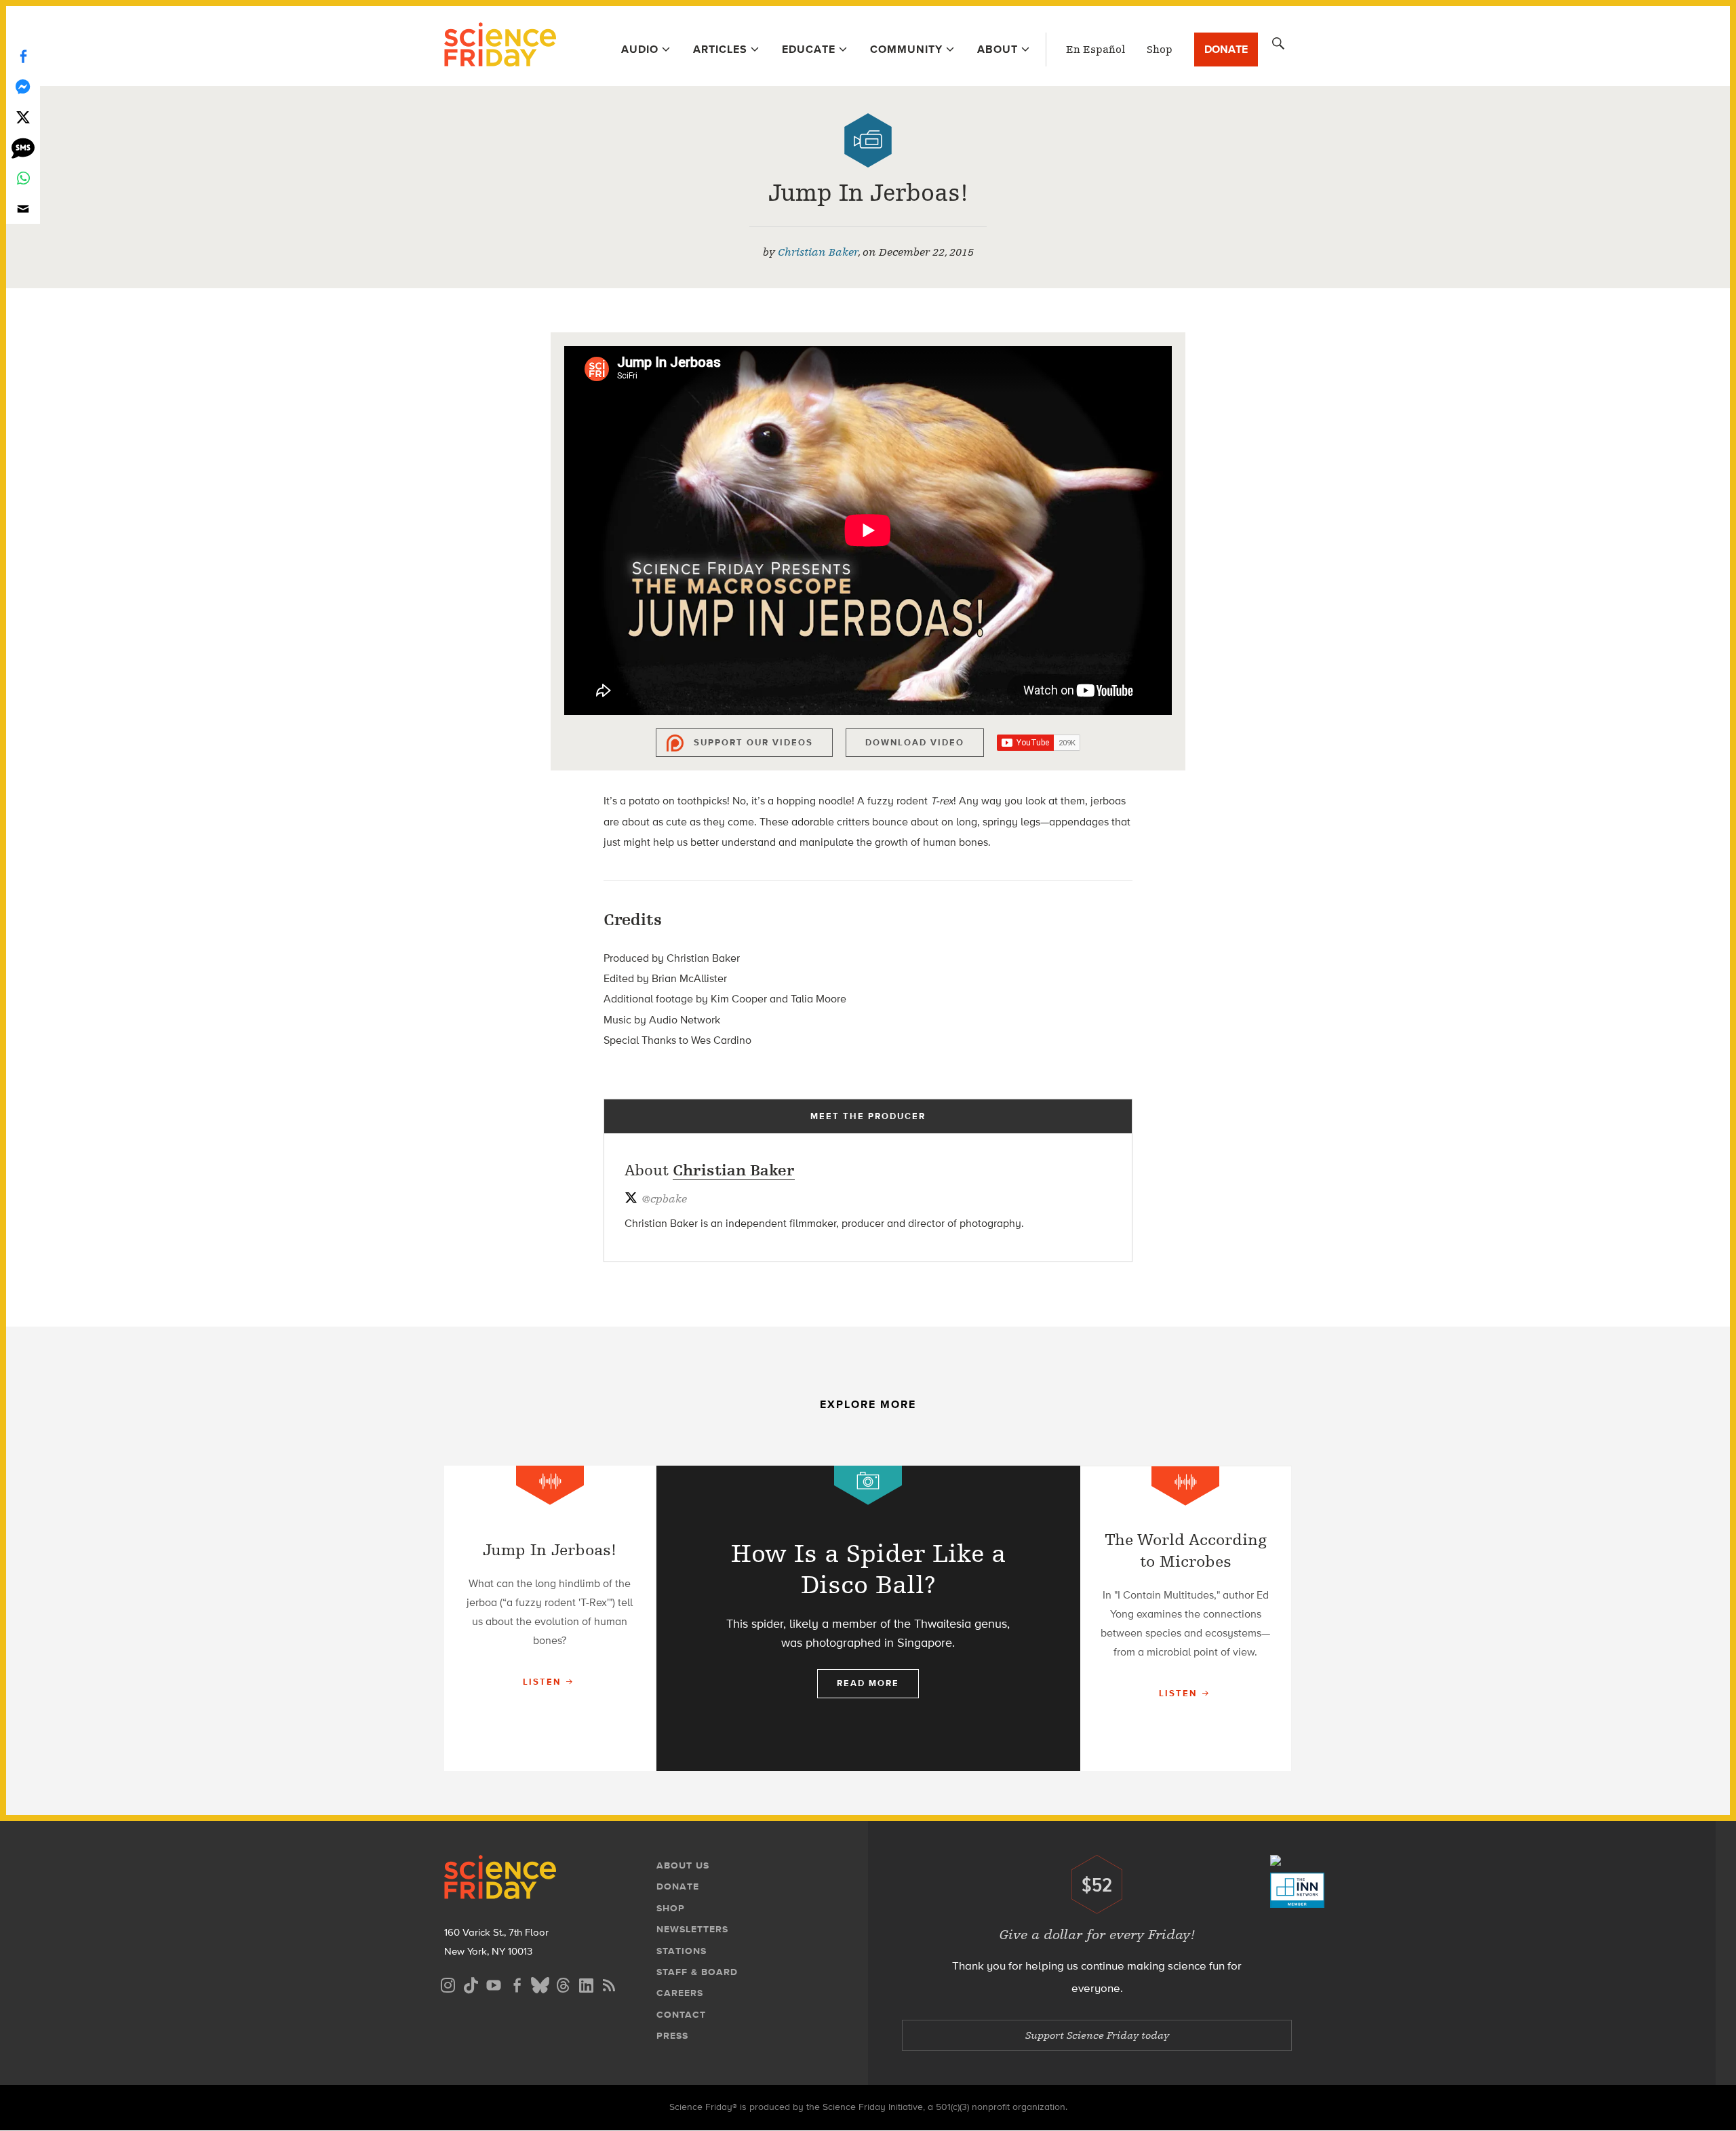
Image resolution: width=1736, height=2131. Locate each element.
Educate (809, 49)
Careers (680, 1993)
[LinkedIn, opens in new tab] (586, 1983)
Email (23, 209)
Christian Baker (818, 252)
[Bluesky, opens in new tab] (540, 1983)
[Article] (868, 1485)
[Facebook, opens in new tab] (517, 1983)
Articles (720, 49)
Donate (1226, 49)
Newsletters (692, 1929)
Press (672, 2036)
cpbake (664, 1199)
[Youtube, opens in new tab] (494, 1983)
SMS (23, 148)
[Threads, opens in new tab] (563, 1983)
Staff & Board (697, 1972)
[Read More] (550, 1618)
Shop (1160, 50)
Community (906, 49)
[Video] (868, 140)
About (998, 49)
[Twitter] (23, 117)
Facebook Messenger (23, 86)
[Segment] (550, 1485)
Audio (640, 49)
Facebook (23, 56)
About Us (683, 1865)
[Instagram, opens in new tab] (448, 1983)
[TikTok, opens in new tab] (471, 1983)
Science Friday (500, 46)
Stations (682, 1951)
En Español (1096, 50)
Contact (681, 2015)
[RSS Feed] (609, 1983)
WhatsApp (23, 178)
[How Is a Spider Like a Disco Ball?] (868, 1618)
